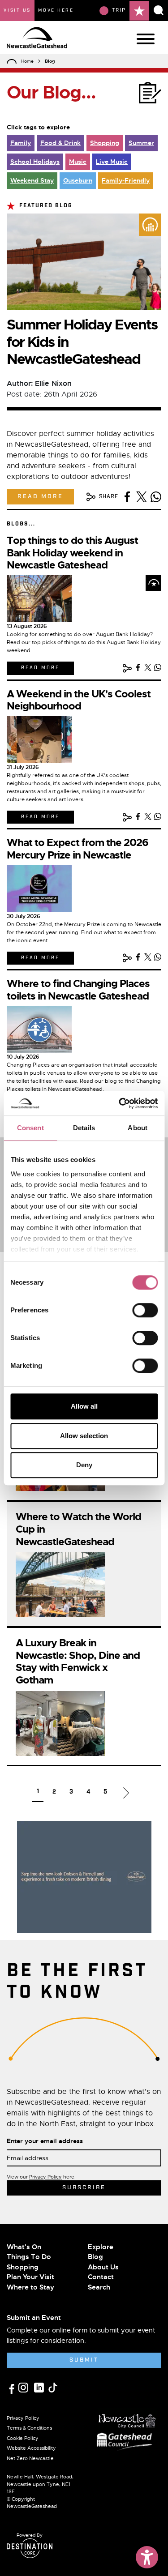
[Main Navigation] (146, 39)
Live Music (112, 162)
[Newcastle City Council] (127, 2419)
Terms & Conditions (29, 2428)
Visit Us (17, 10)
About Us (103, 2267)
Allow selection (84, 1436)
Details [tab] (84, 1128)
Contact (101, 2277)
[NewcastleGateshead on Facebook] (13, 2388)
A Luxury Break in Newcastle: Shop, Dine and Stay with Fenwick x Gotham (78, 1662)
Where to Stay (30, 2287)
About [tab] (138, 1128)
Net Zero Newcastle (30, 2458)
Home (27, 61)
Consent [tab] (30, 1128)
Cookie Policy (23, 2438)
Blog (95, 2257)
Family (21, 143)
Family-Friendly (126, 180)
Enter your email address (45, 2141)
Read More (40, 497)
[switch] (145, 1310)
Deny (84, 1465)
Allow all (84, 1406)
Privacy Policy (45, 2177)
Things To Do (29, 2257)
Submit (84, 2360)
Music (78, 162)
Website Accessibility (31, 2448)
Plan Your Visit (30, 2277)
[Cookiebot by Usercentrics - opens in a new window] (120, 1103)
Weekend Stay (32, 180)
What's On (24, 2247)
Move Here (56, 10)
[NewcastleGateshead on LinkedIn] (40, 2387)
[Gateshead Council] (126, 2441)
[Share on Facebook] (127, 497)
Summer (141, 143)
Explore (101, 2247)
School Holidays (35, 162)
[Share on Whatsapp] (156, 497)
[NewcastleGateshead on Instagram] (24, 2387)
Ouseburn (78, 180)
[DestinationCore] (30, 2548)
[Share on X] (142, 497)
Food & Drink (60, 143)
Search (99, 2287)
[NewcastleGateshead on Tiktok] (53, 2387)
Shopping (105, 143)
